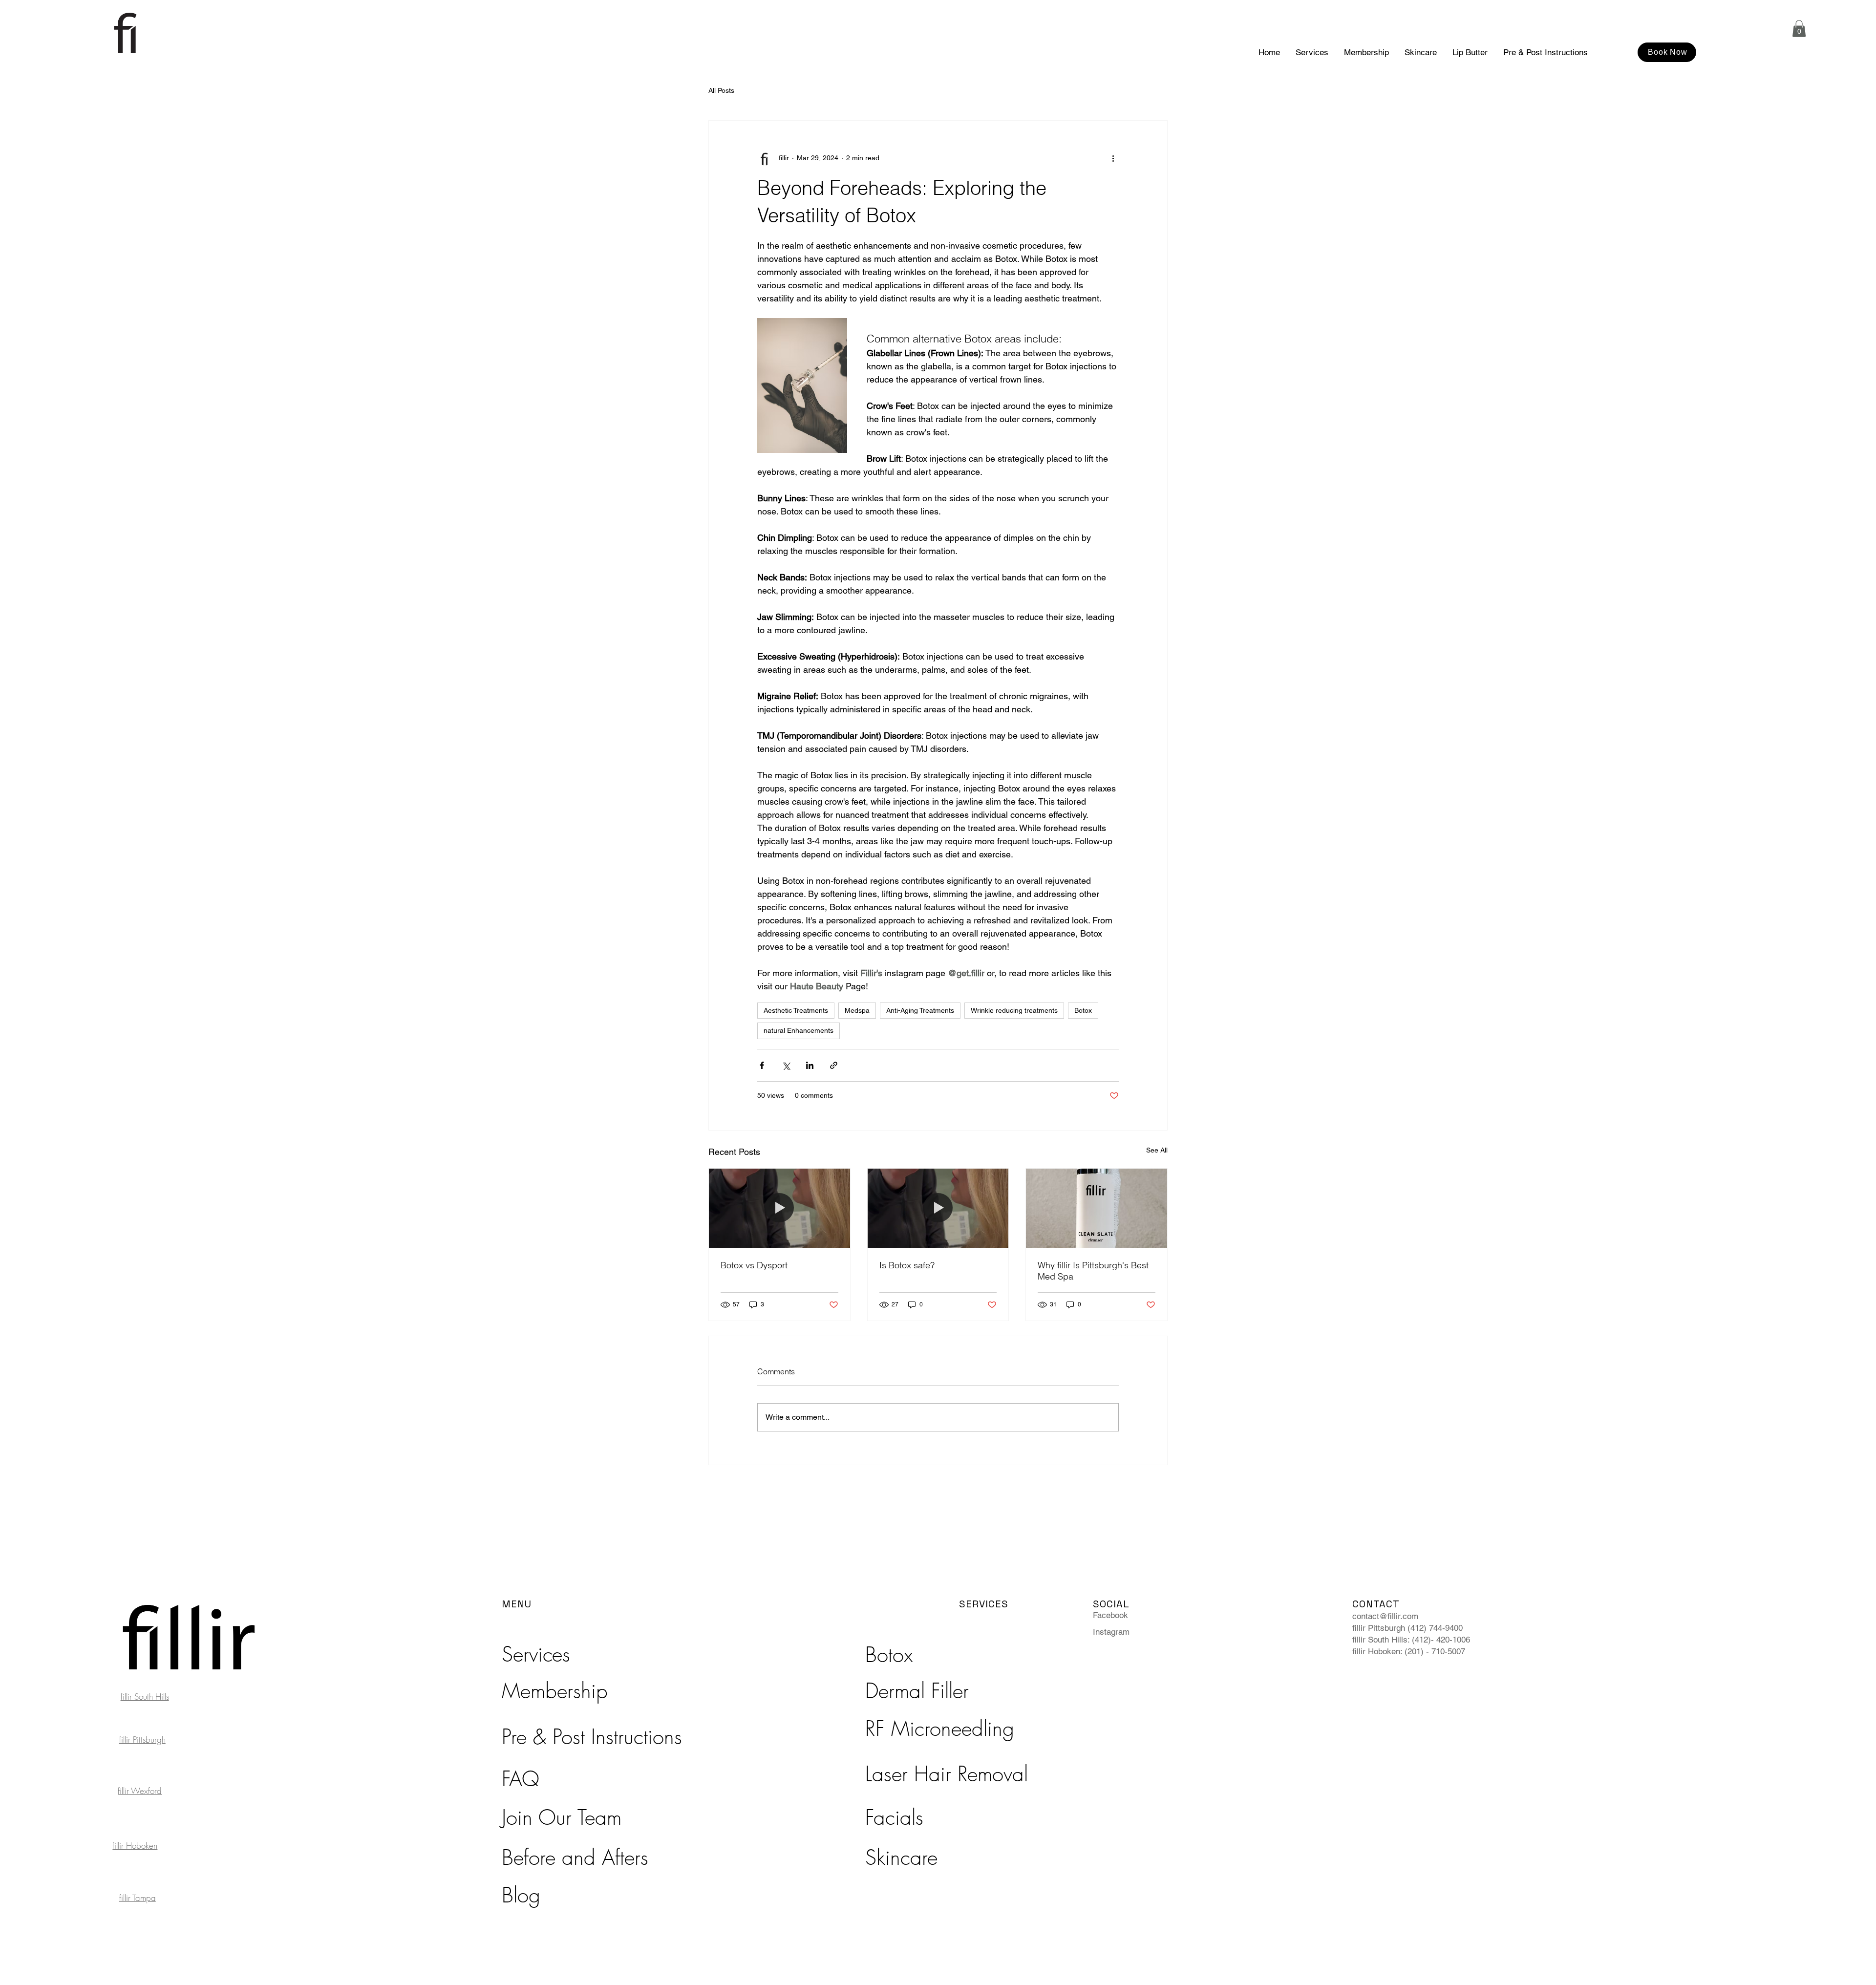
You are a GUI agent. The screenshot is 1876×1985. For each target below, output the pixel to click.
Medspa (857, 1010)
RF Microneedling (940, 1729)
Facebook (1110, 1615)
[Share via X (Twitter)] (786, 1065)
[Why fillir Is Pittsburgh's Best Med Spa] (1097, 1208)
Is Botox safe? (907, 1265)
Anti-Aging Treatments (920, 1010)
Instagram (1111, 1632)
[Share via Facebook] (762, 1065)
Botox (1083, 1010)
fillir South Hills (145, 1697)
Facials (894, 1817)
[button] (1799, 29)
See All (1157, 1150)
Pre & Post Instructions (592, 1737)
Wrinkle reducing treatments (1014, 1010)
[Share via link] (834, 1065)
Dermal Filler (917, 1691)
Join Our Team (562, 1817)
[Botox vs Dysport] (779, 1208)
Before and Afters (575, 1857)
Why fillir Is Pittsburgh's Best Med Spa (1093, 1271)
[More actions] (1113, 158)
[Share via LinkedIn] (810, 1065)
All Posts (721, 90)
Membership (555, 1691)
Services (536, 1654)
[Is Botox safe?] (938, 1208)
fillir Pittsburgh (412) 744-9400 (1407, 1628)
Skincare (901, 1857)
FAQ (521, 1779)
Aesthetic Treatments (796, 1010)
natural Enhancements (799, 1030)
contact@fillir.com (1385, 1616)
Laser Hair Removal (947, 1774)
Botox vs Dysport (754, 1265)
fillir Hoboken (135, 1846)
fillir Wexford (140, 1791)
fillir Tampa (138, 1898)
